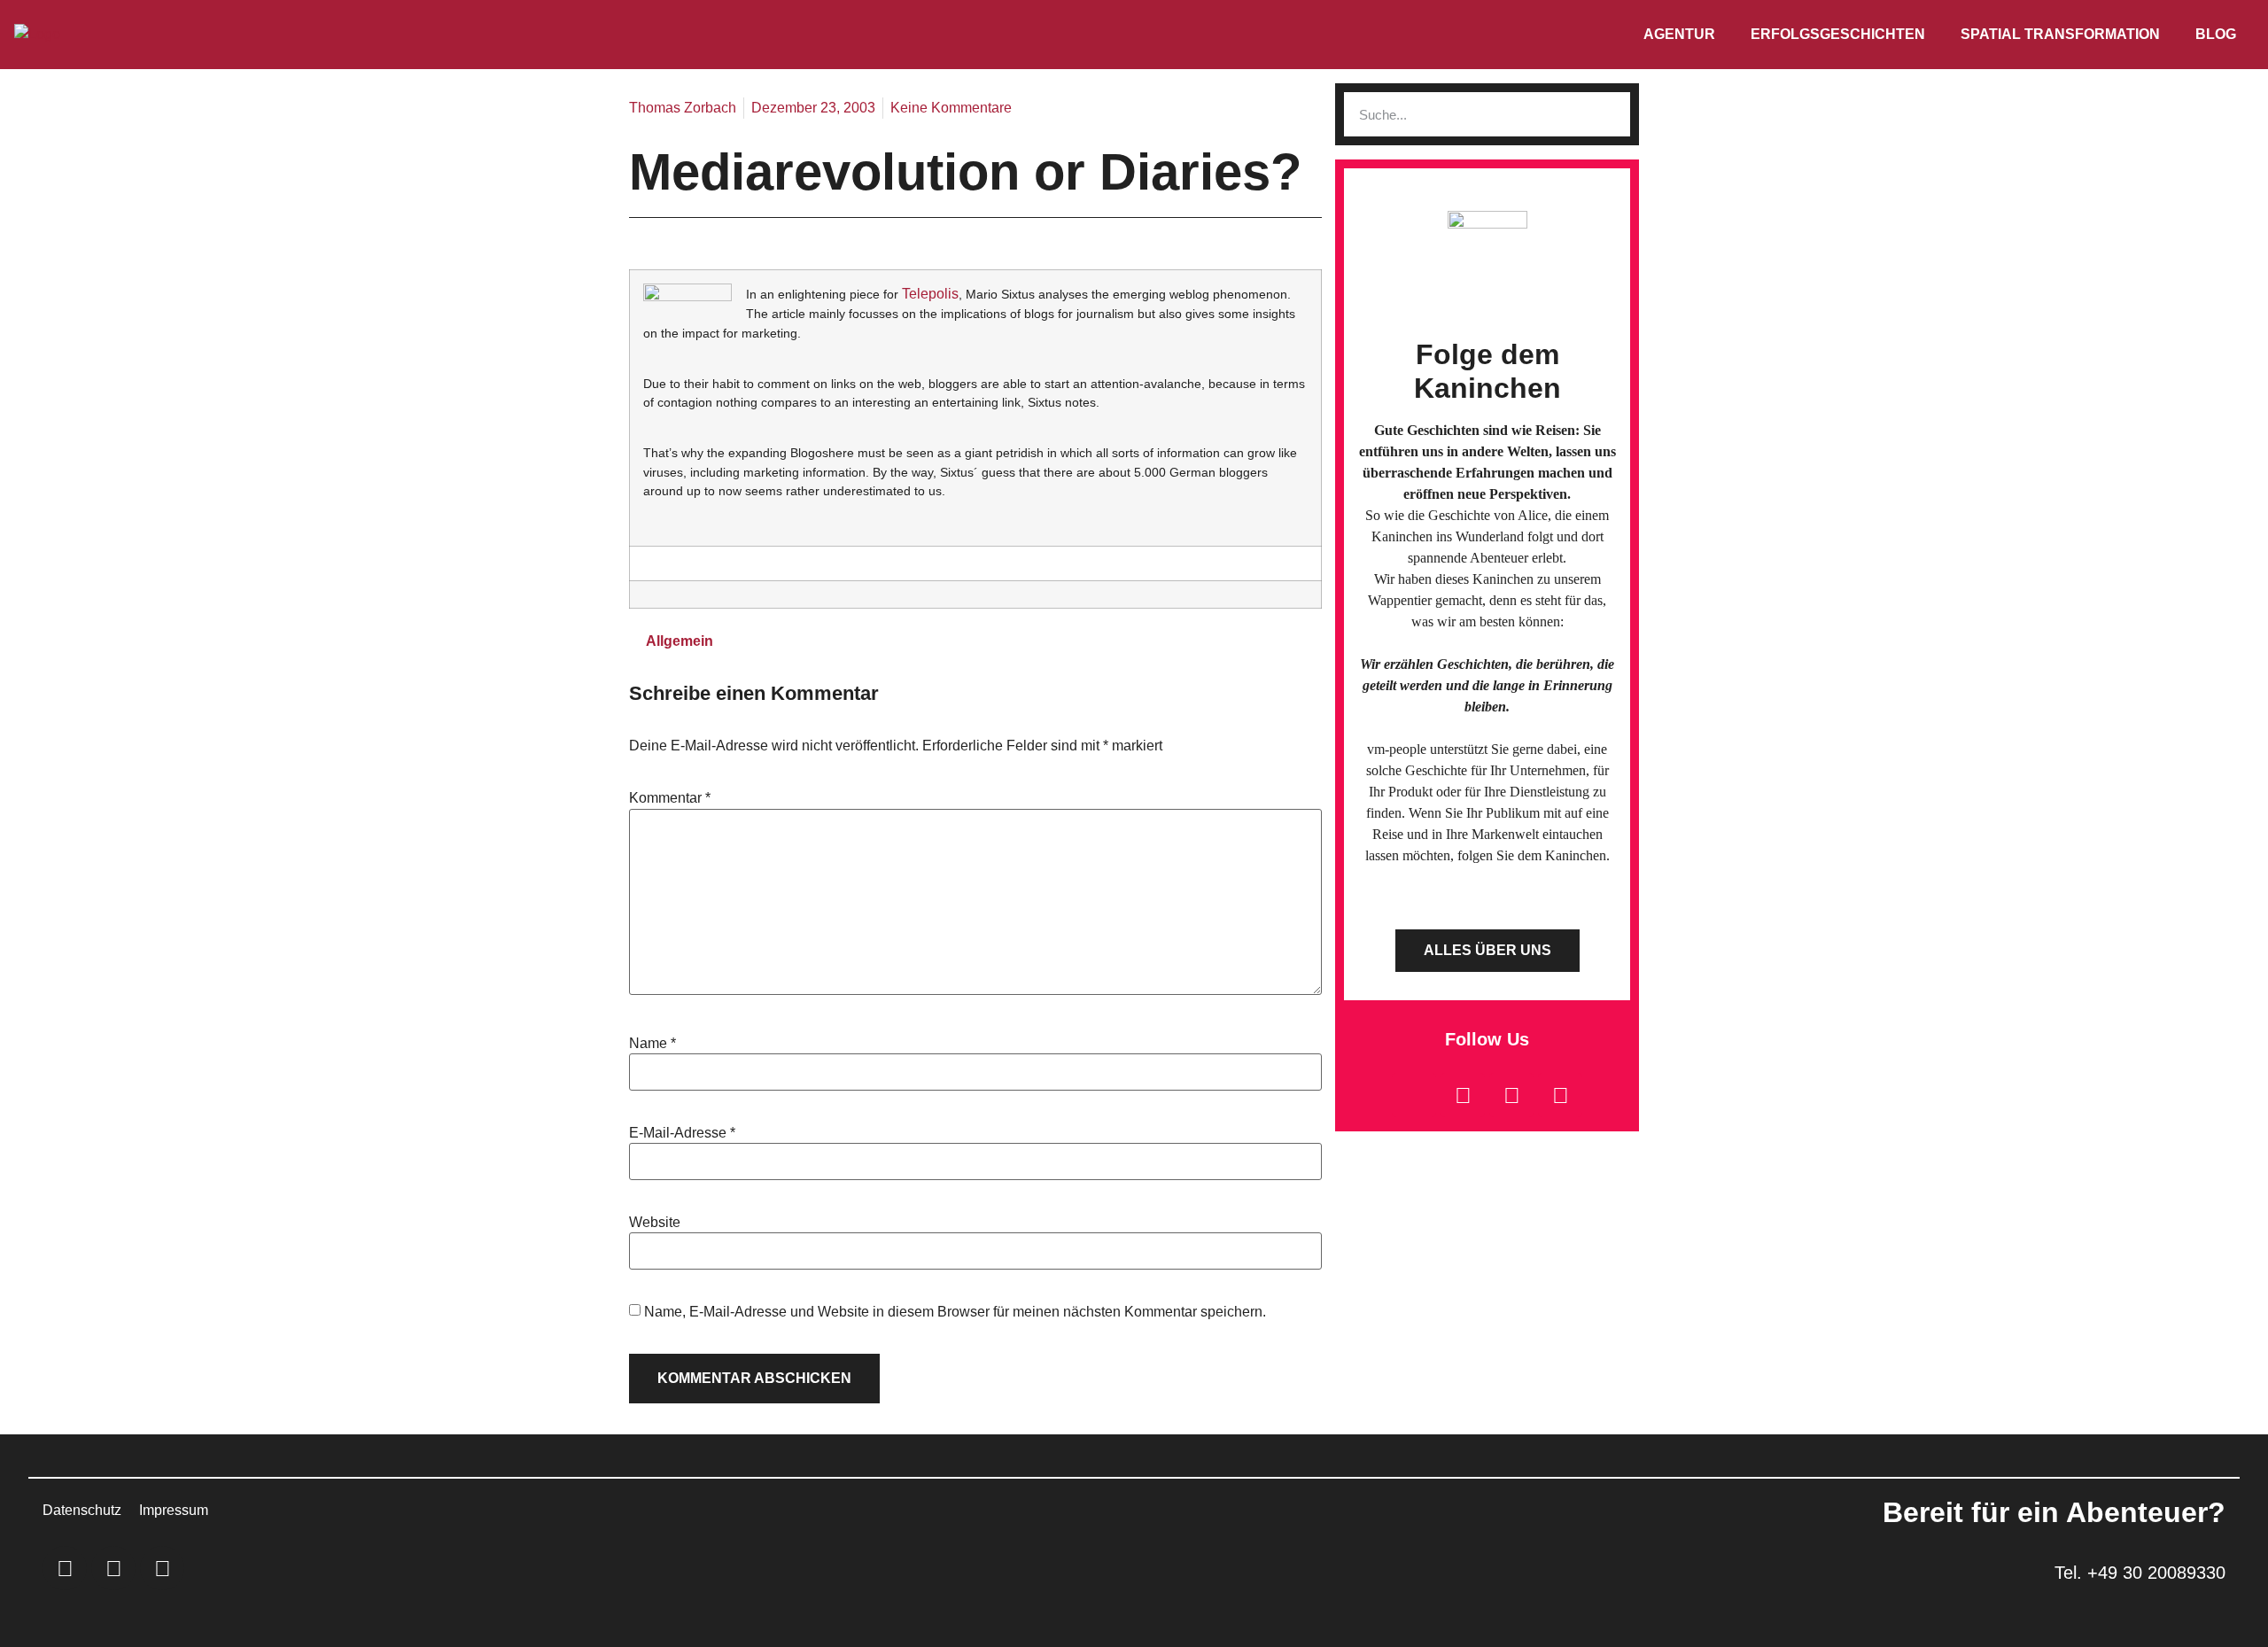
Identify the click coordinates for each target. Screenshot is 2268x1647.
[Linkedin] (1463, 1095)
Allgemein (680, 641)
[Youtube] (1560, 1095)
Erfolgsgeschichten (1838, 34)
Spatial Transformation (2060, 34)
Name (652, 1044)
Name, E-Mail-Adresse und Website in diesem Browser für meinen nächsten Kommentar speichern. (955, 1312)
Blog (2216, 34)
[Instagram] (1511, 1095)
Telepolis (930, 294)
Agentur (1679, 34)
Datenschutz (82, 1510)
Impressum (174, 1510)
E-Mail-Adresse (682, 1133)
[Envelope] (1414, 1095)
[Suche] (1608, 114)
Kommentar (670, 798)
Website (655, 1223)
